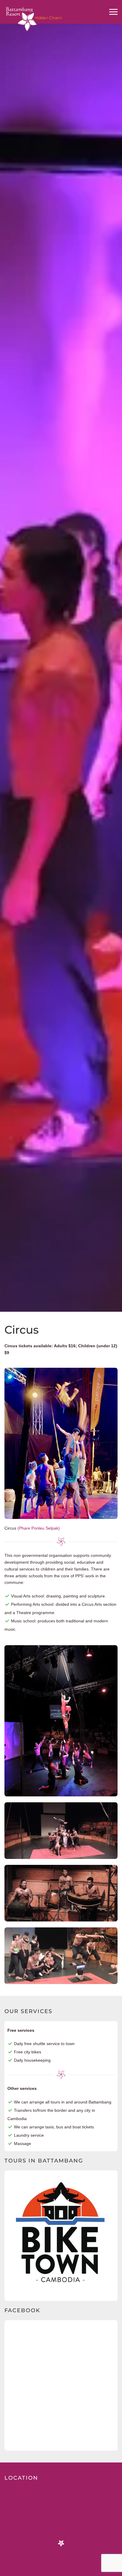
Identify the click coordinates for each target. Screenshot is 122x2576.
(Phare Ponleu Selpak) (39, 1528)
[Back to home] (34, 13)
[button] (113, 12)
